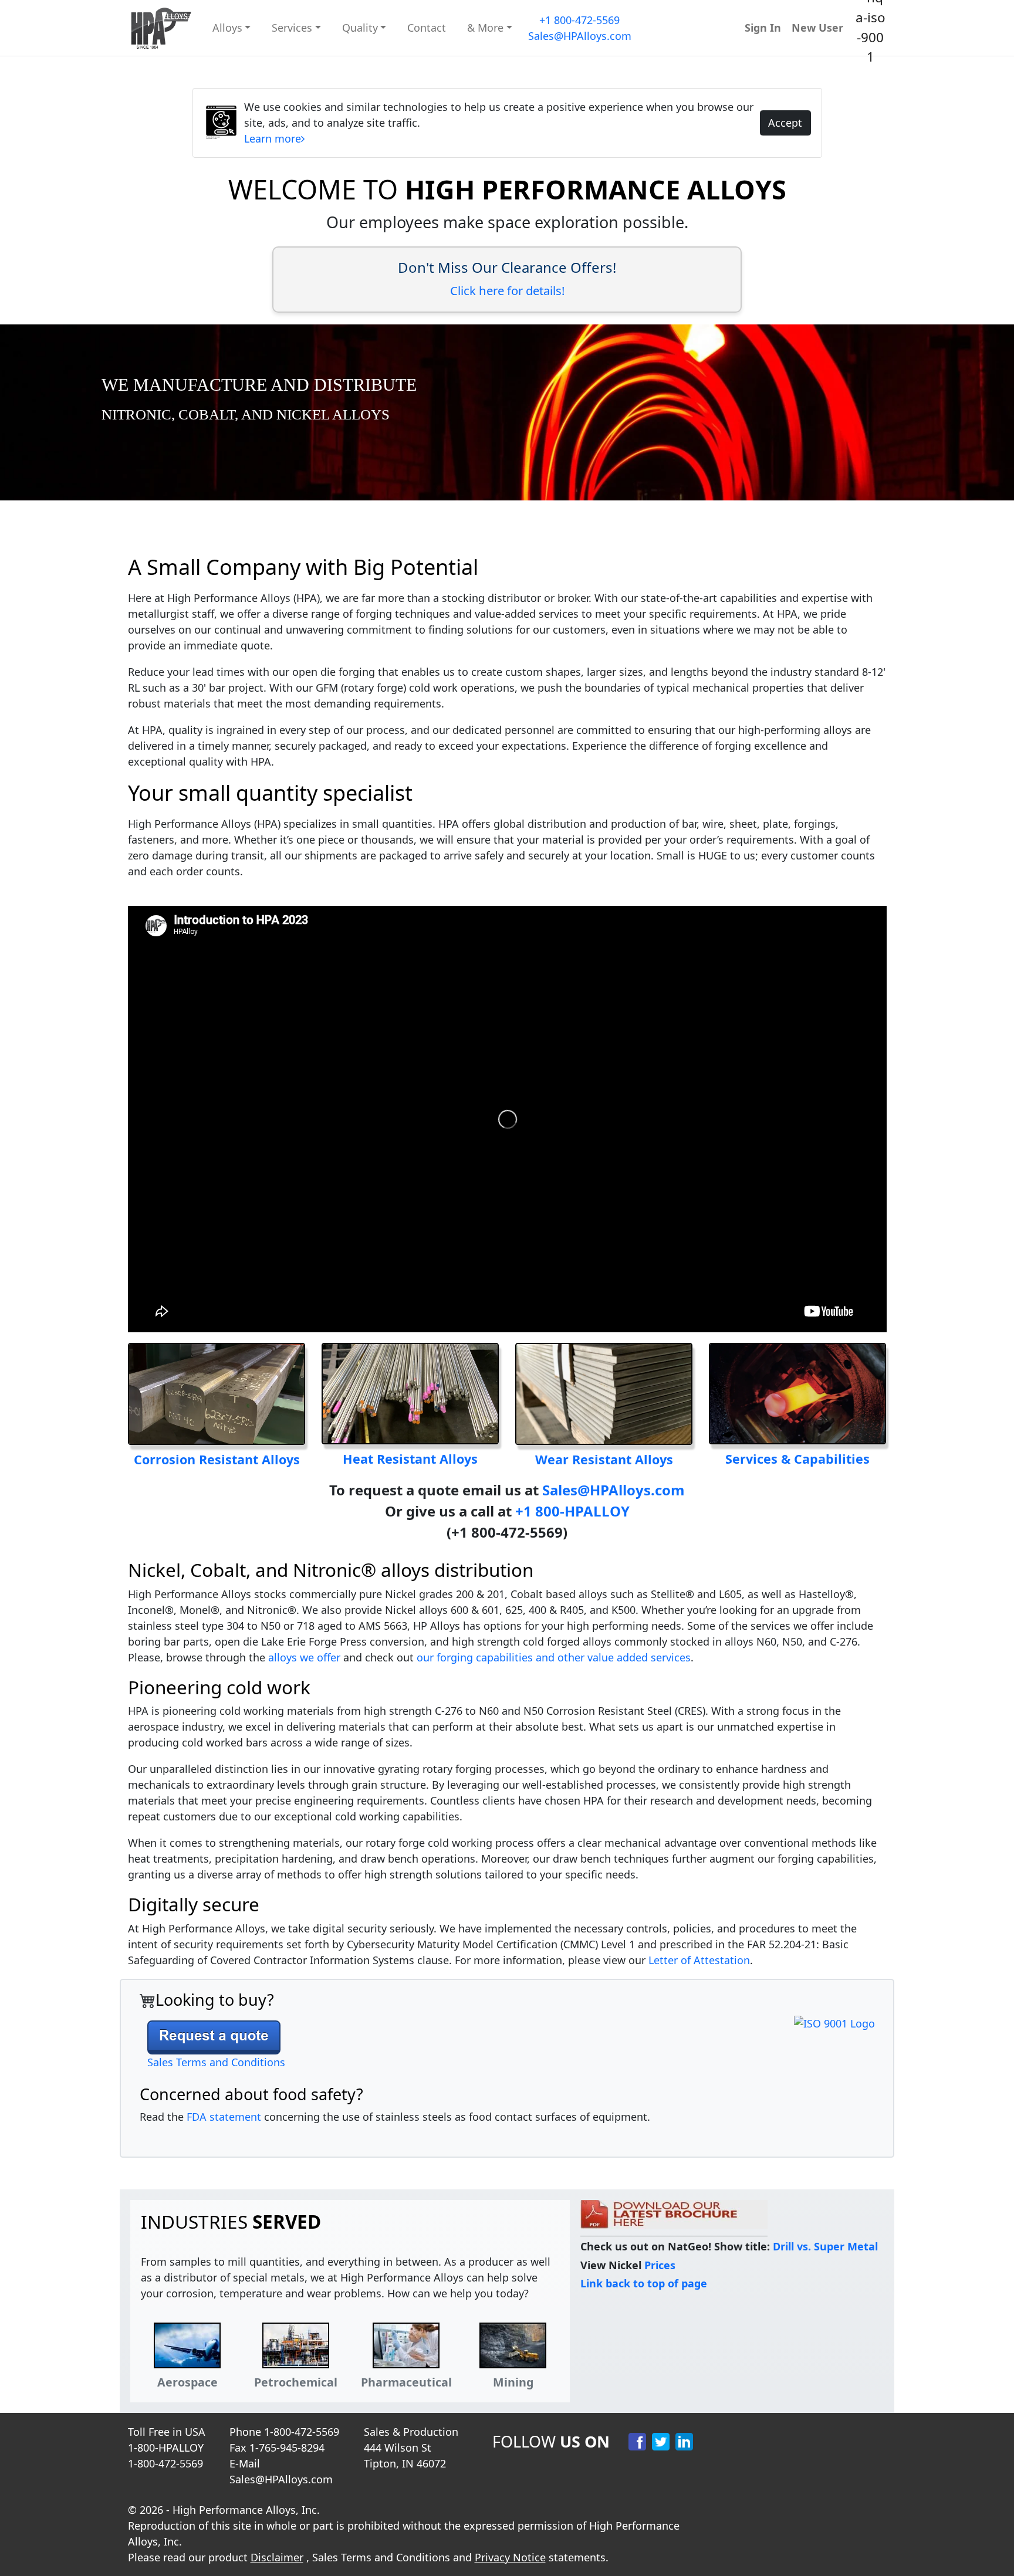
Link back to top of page (644, 2283)
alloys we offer (304, 1657)
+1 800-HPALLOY (572, 1511)
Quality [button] (360, 28)
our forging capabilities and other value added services (554, 1657)
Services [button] (292, 28)
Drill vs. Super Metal (825, 2246)
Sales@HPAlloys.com (580, 36)
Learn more (273, 138)
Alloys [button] (227, 28)
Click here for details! (507, 290)
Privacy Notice (510, 2557)
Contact (427, 28)
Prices (660, 2265)
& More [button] (485, 28)
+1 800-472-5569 (579, 20)
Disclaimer (277, 2557)
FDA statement (224, 2117)
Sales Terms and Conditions (216, 2062)
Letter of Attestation (699, 1960)
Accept (785, 123)
